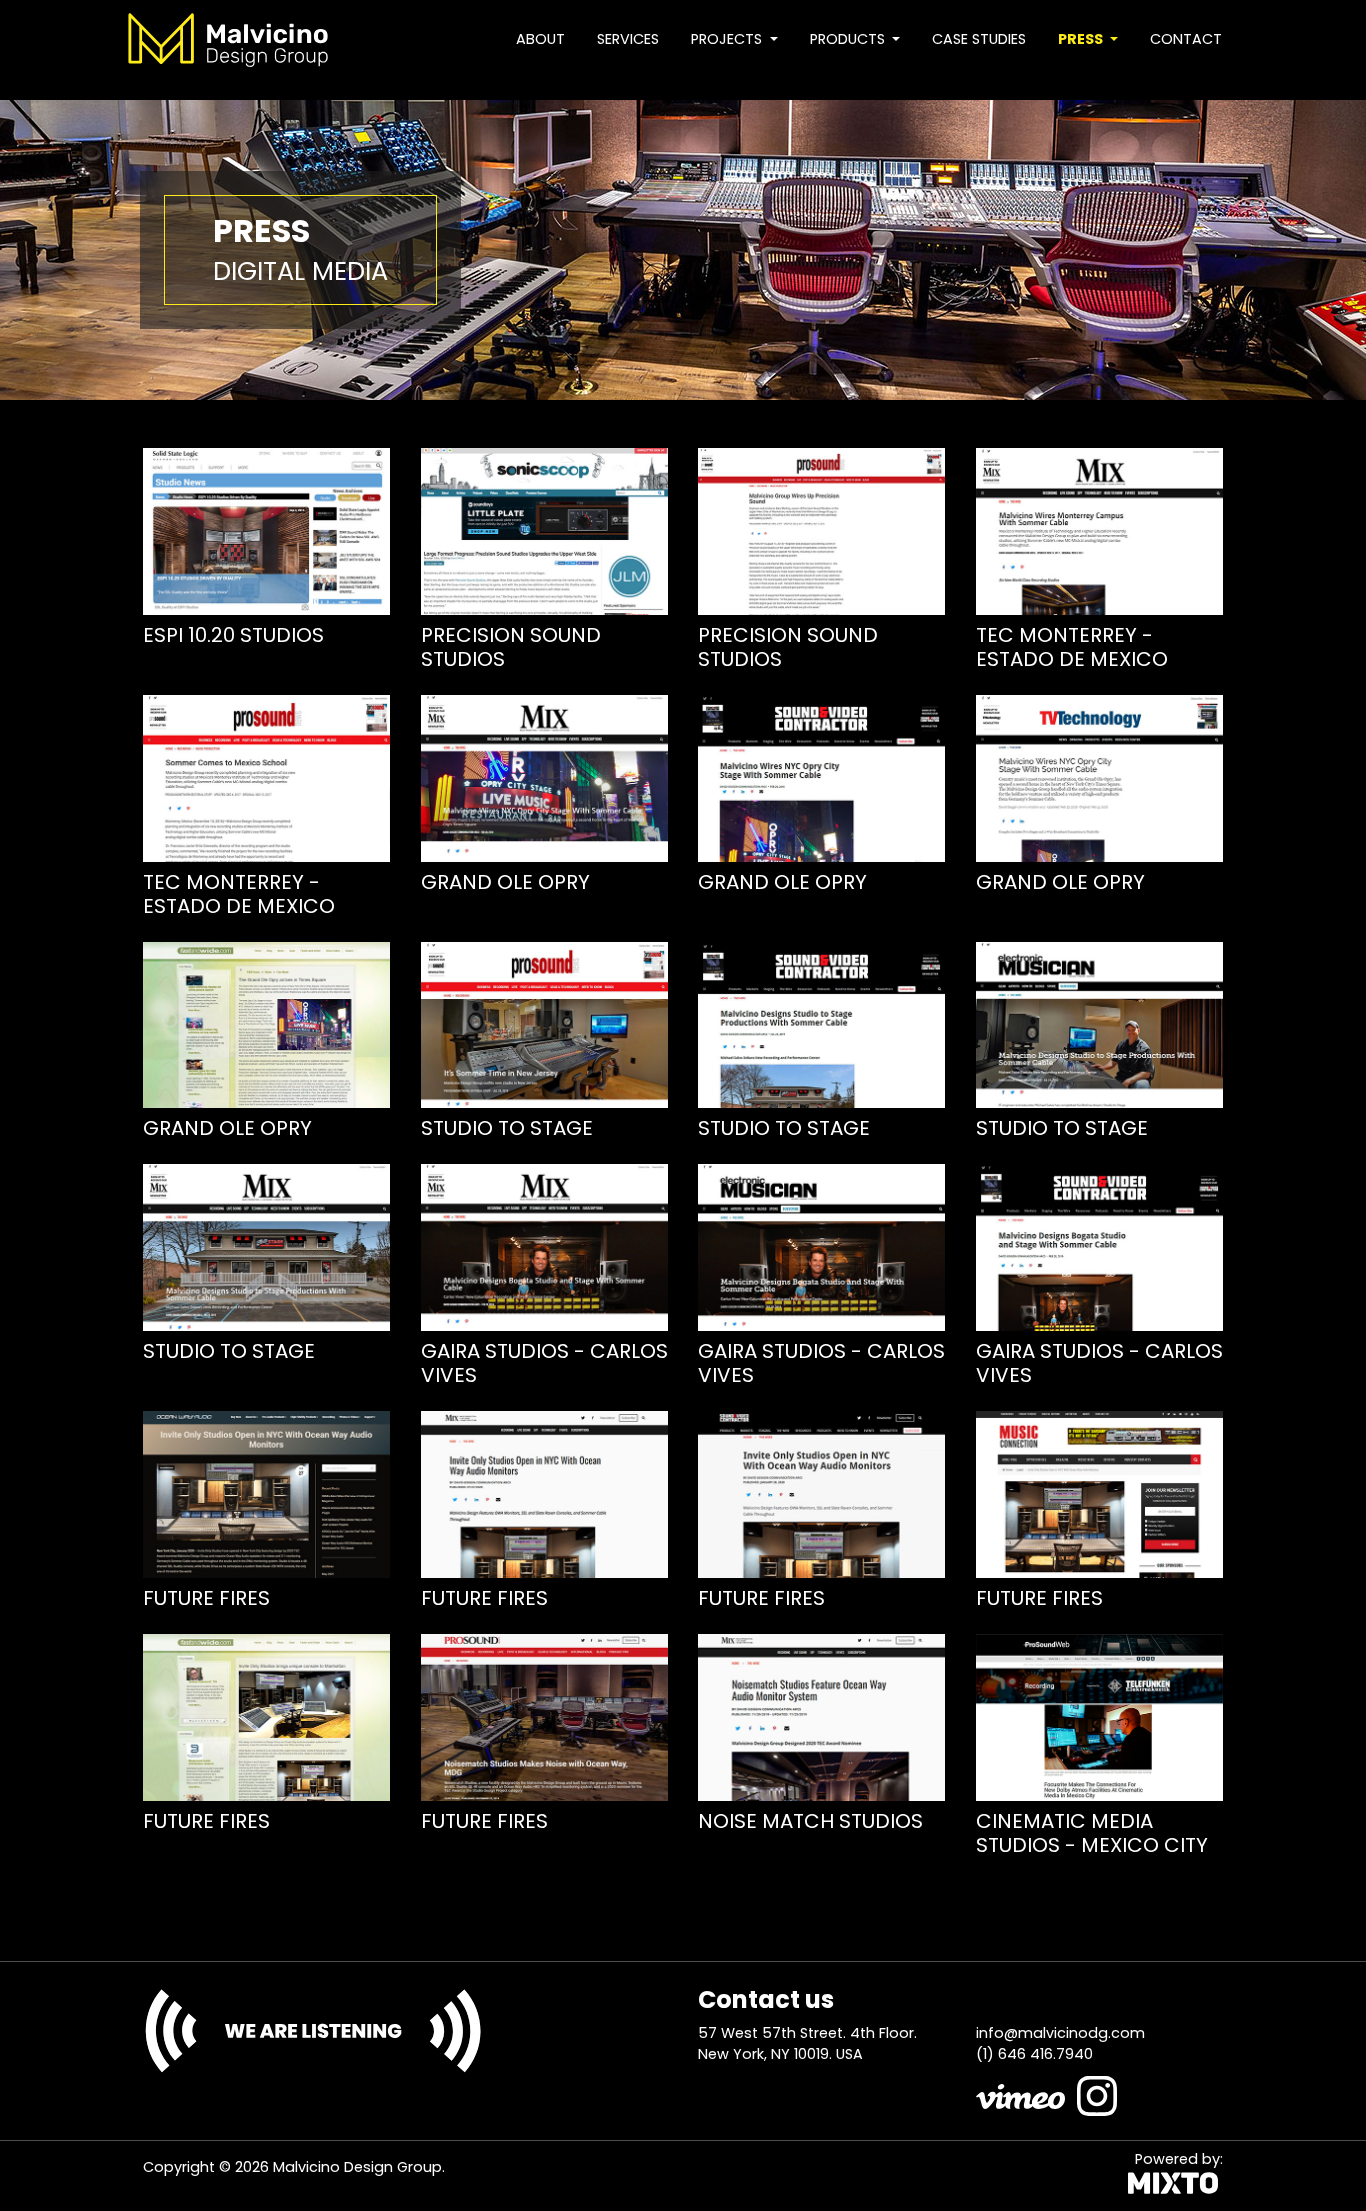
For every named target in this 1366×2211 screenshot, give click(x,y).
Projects (728, 39)
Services (628, 39)
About (540, 39)
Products (849, 39)
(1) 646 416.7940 (1034, 2054)
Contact (1186, 39)
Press (1082, 39)
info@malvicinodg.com (1060, 2033)
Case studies (979, 39)
